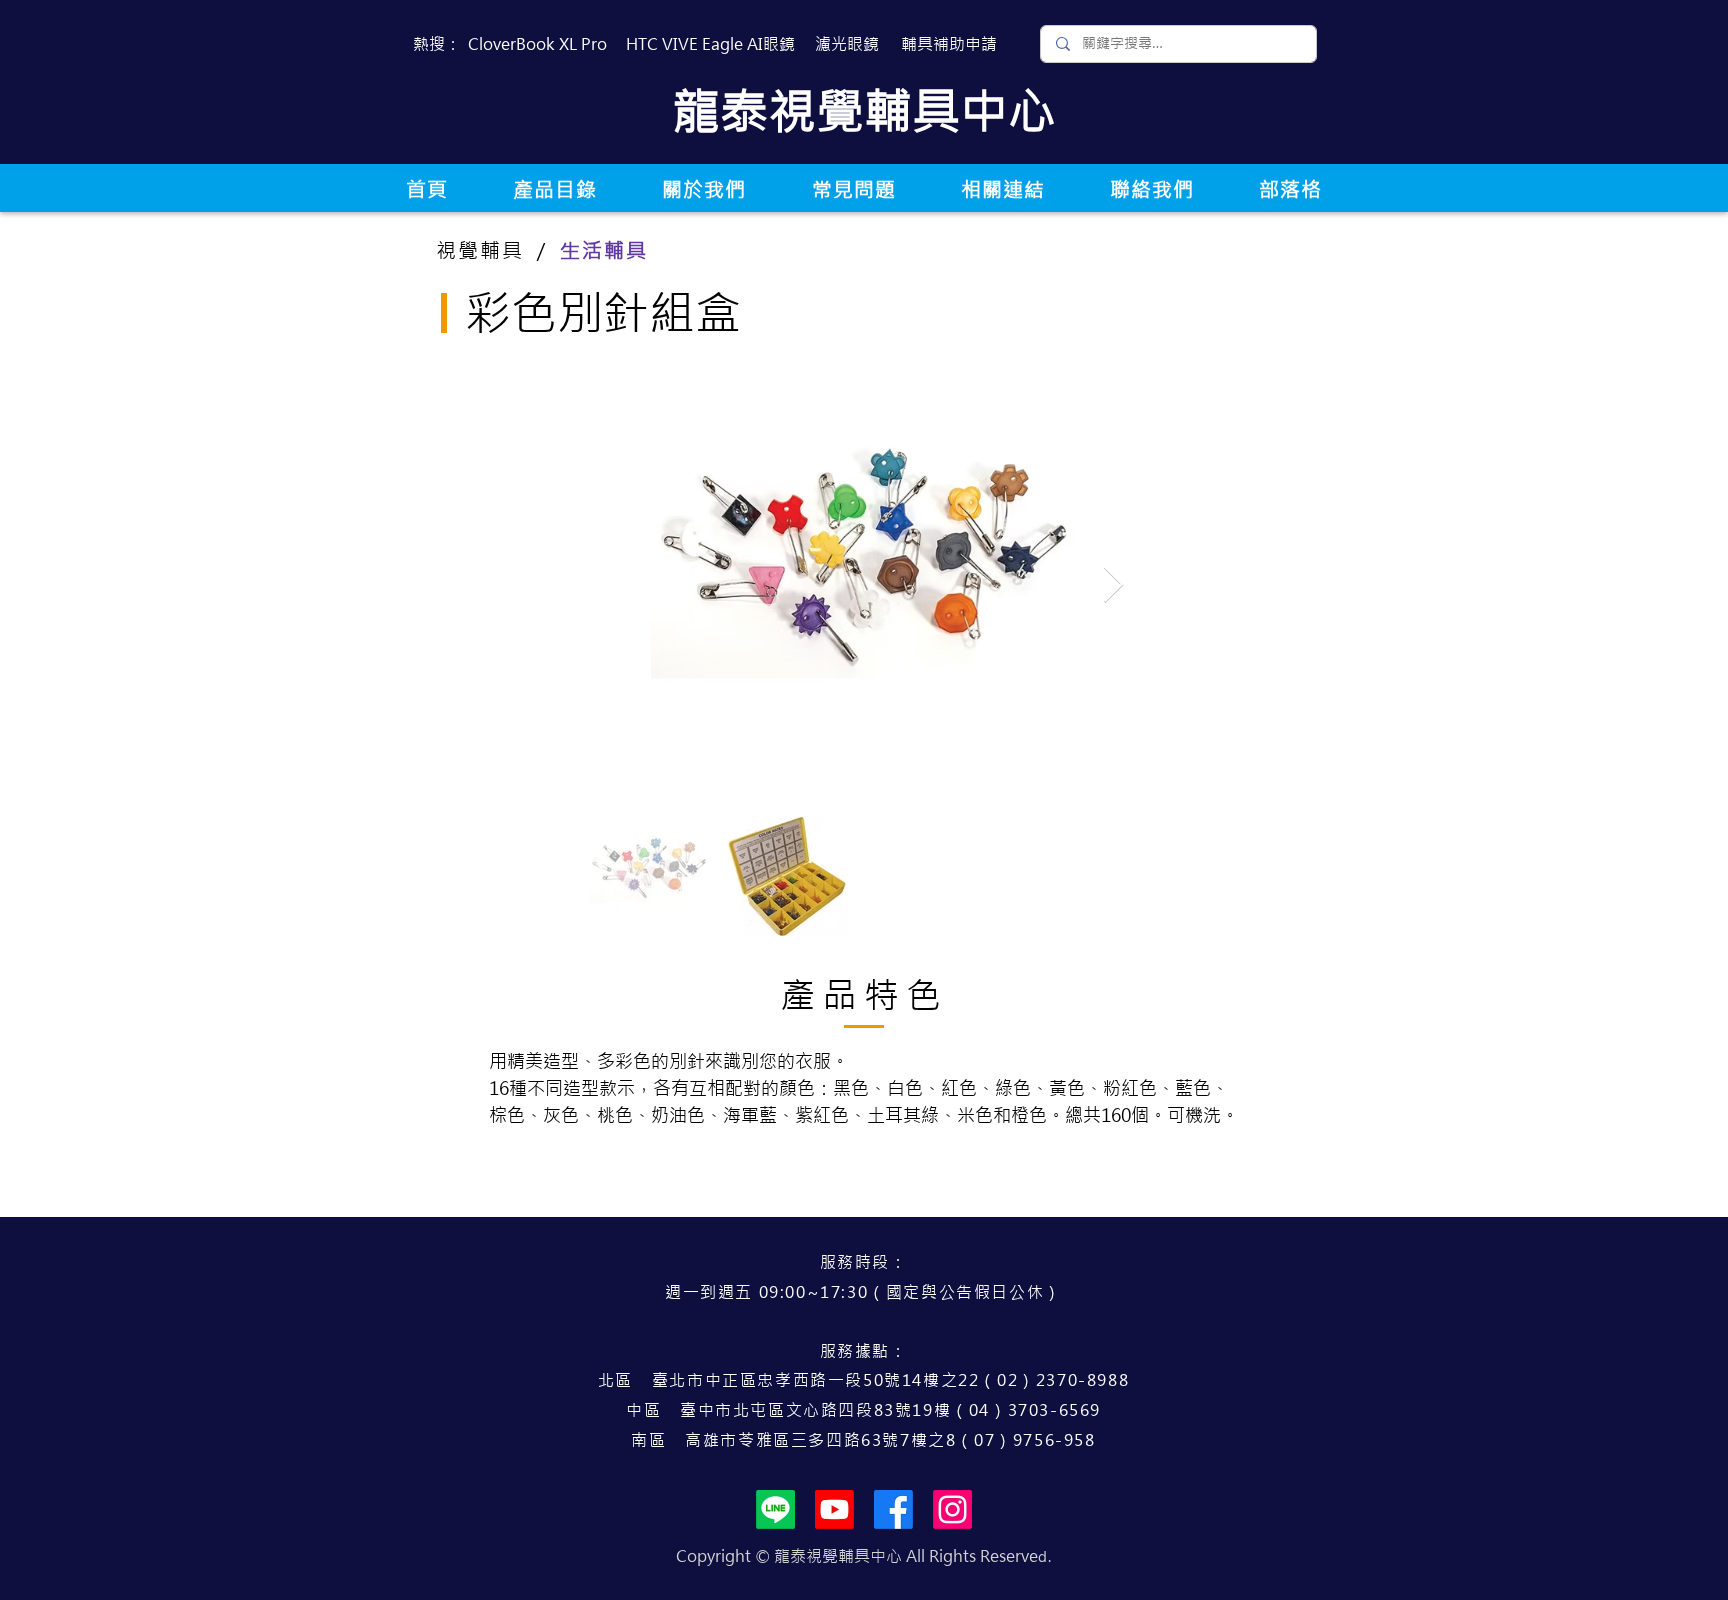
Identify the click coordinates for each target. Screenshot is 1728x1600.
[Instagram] (952, 1509)
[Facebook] (893, 1509)
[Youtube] (834, 1509)
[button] (554, 189)
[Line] (775, 1509)
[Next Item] (1113, 585)
